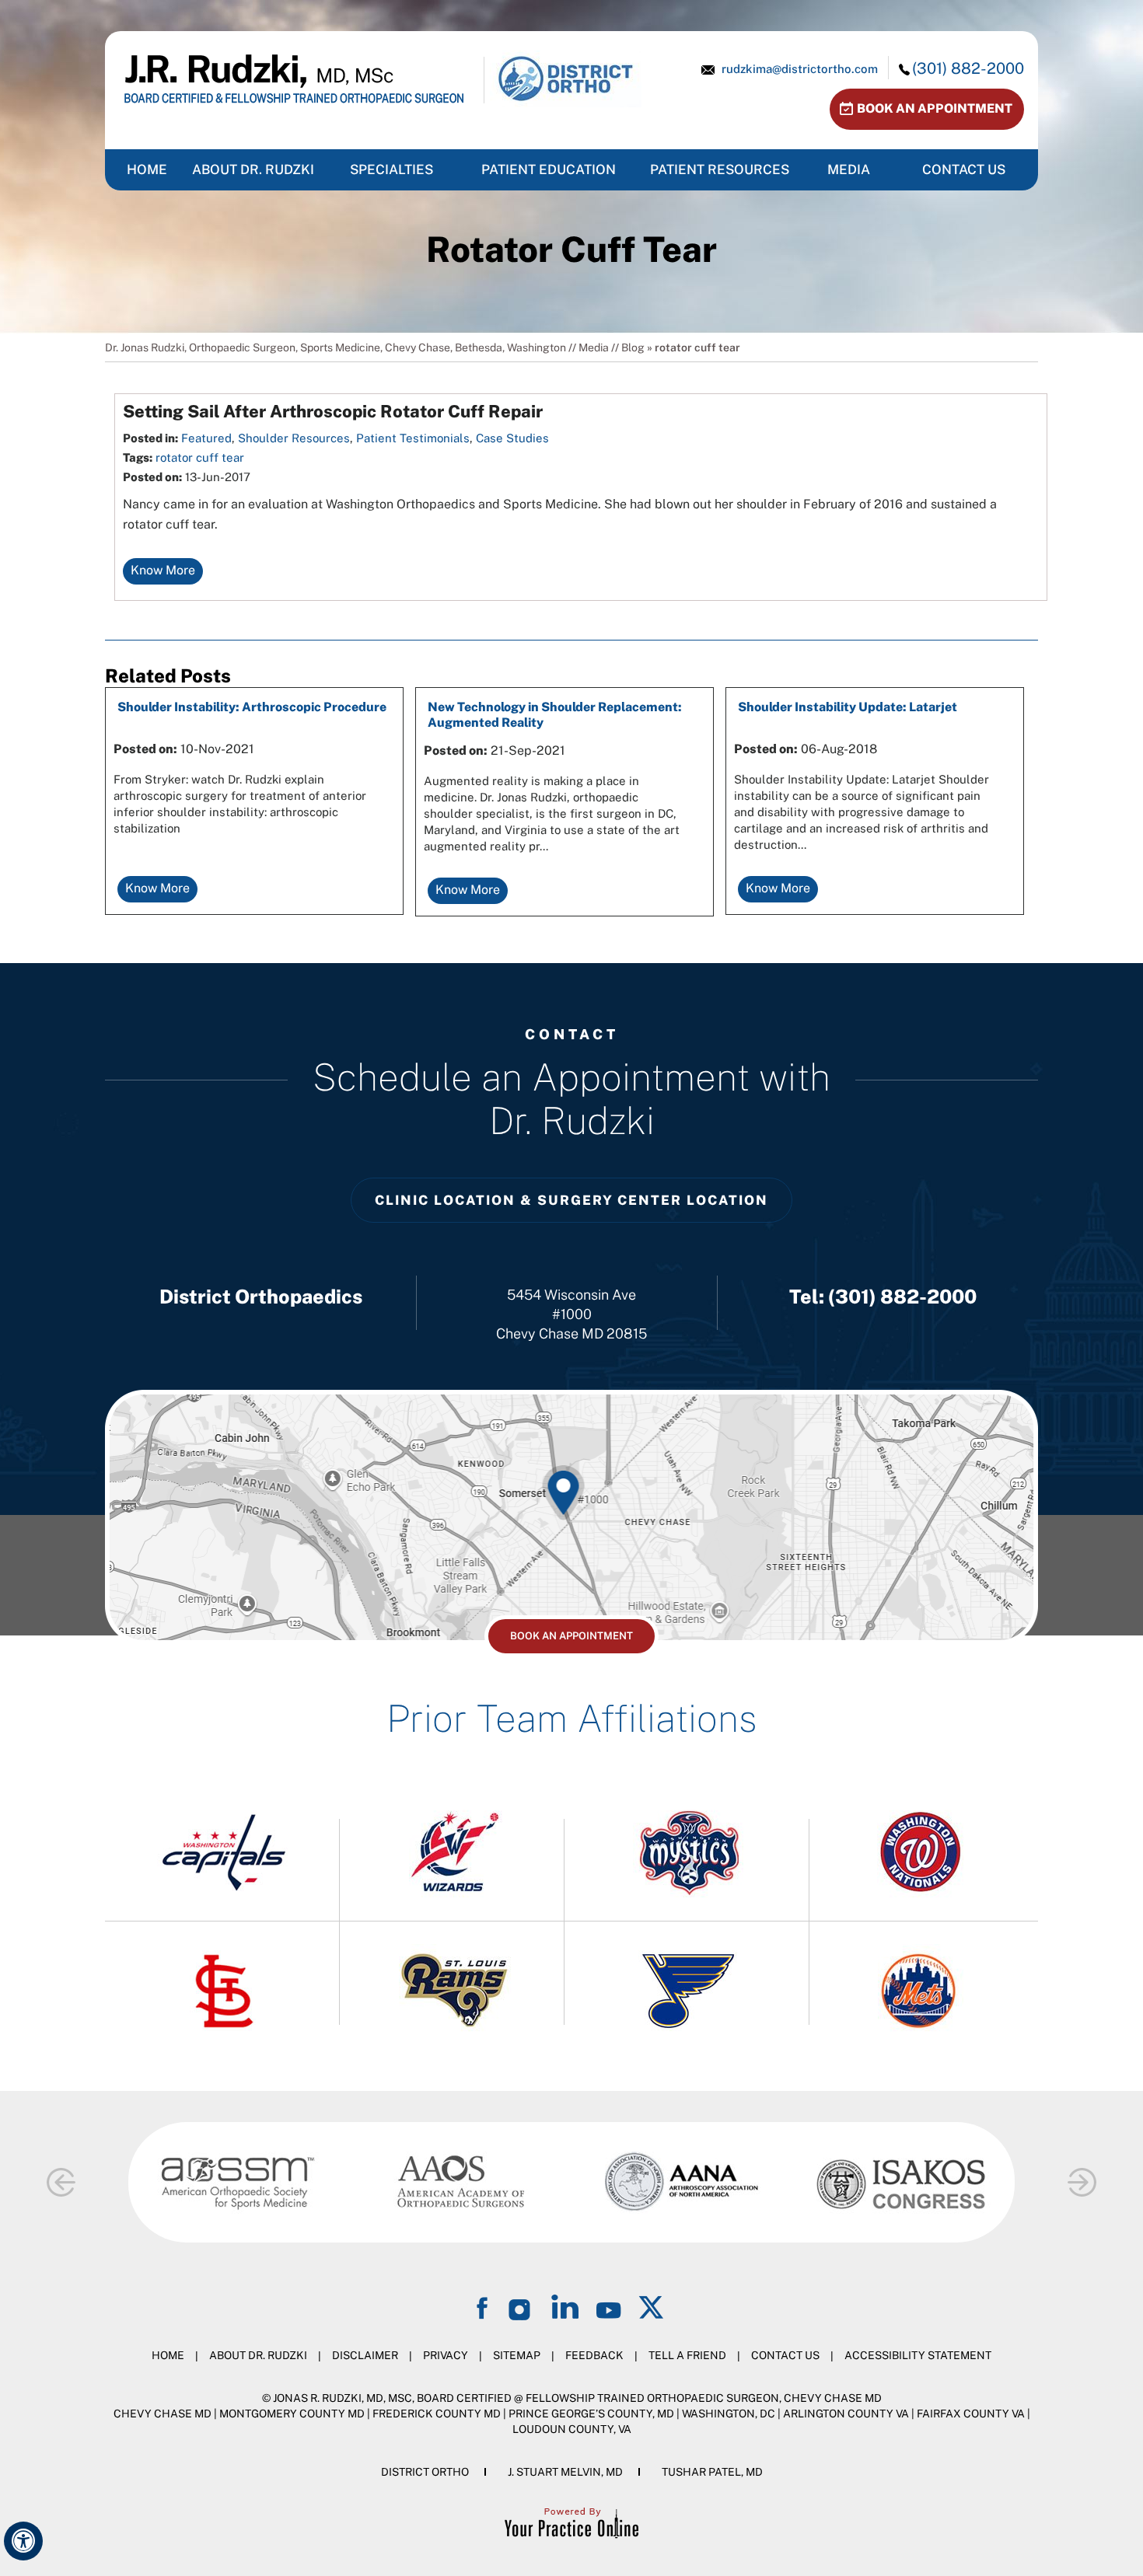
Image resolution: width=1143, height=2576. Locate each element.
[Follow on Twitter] (652, 2307)
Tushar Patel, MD (712, 2472)
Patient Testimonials (413, 438)
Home (168, 2355)
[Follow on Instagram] (522, 2307)
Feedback (594, 2355)
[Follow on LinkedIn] (565, 2307)
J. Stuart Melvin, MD (565, 2472)
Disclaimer (365, 2355)
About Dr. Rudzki (253, 169)
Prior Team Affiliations (571, 1718)
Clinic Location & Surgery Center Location (571, 1200)
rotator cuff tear (200, 457)
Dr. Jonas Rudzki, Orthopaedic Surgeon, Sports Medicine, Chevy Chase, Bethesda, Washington (336, 347)
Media (849, 169)
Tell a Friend (687, 2355)
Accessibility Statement (918, 2355)
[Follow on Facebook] (484, 2307)
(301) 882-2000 (968, 68)
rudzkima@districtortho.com (800, 69)
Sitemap (517, 2355)
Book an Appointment (935, 108)
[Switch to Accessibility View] (23, 2541)
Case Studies (512, 438)
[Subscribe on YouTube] (609, 2307)
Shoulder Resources (294, 438)
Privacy (446, 2355)
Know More (163, 570)
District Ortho (425, 2472)
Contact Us (964, 169)
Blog (633, 347)
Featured (206, 438)
